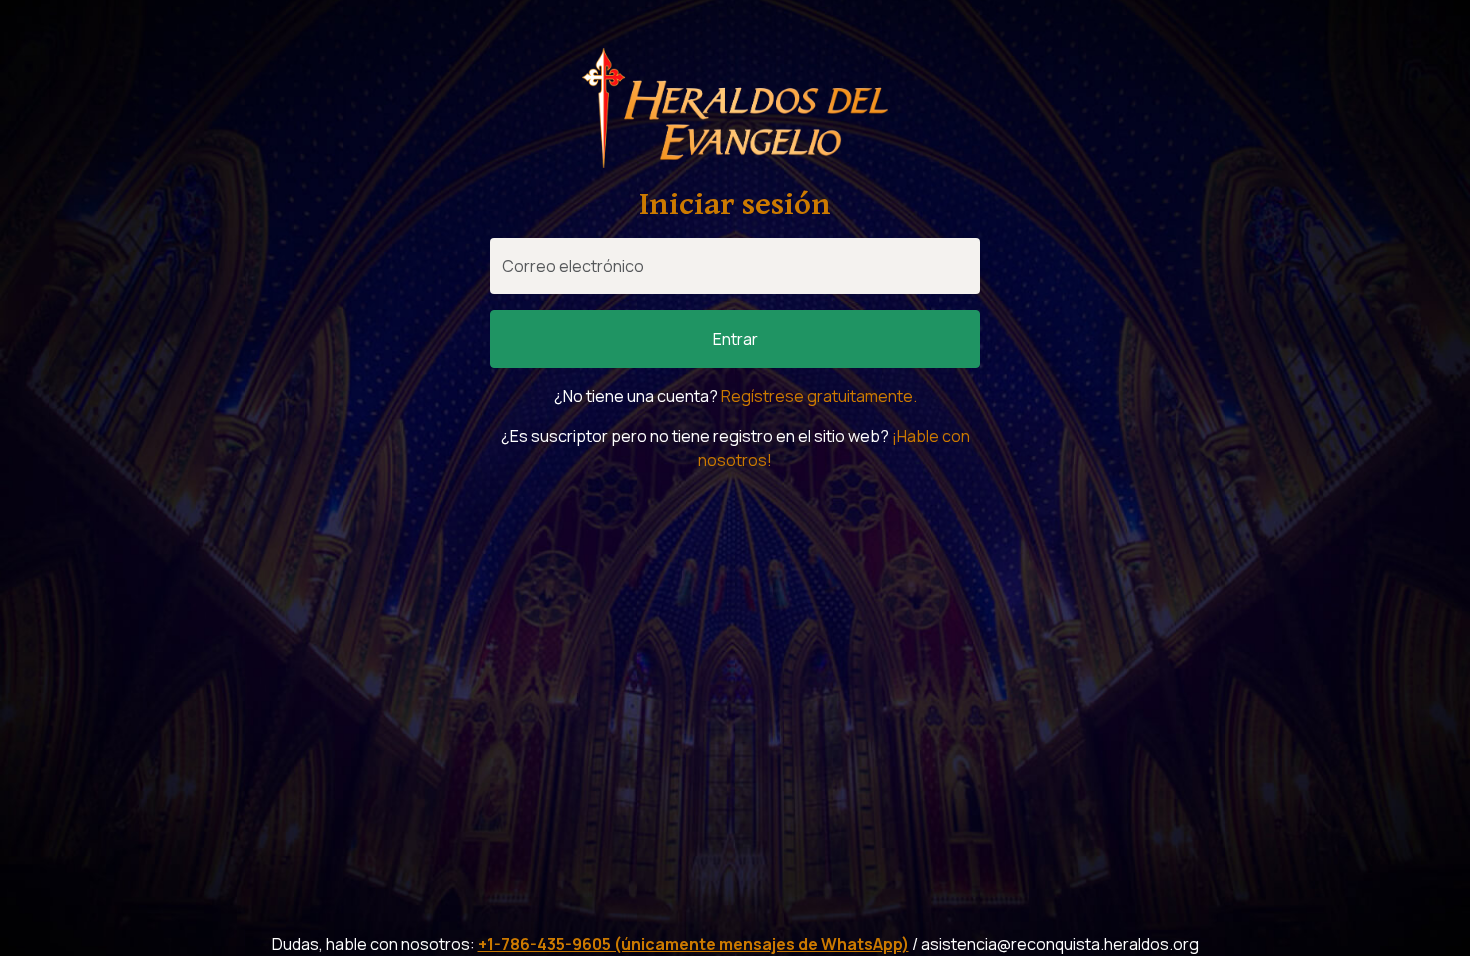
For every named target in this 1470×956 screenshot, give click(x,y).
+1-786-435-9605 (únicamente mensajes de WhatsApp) (693, 944)
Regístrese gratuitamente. (819, 396)
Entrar (735, 339)
